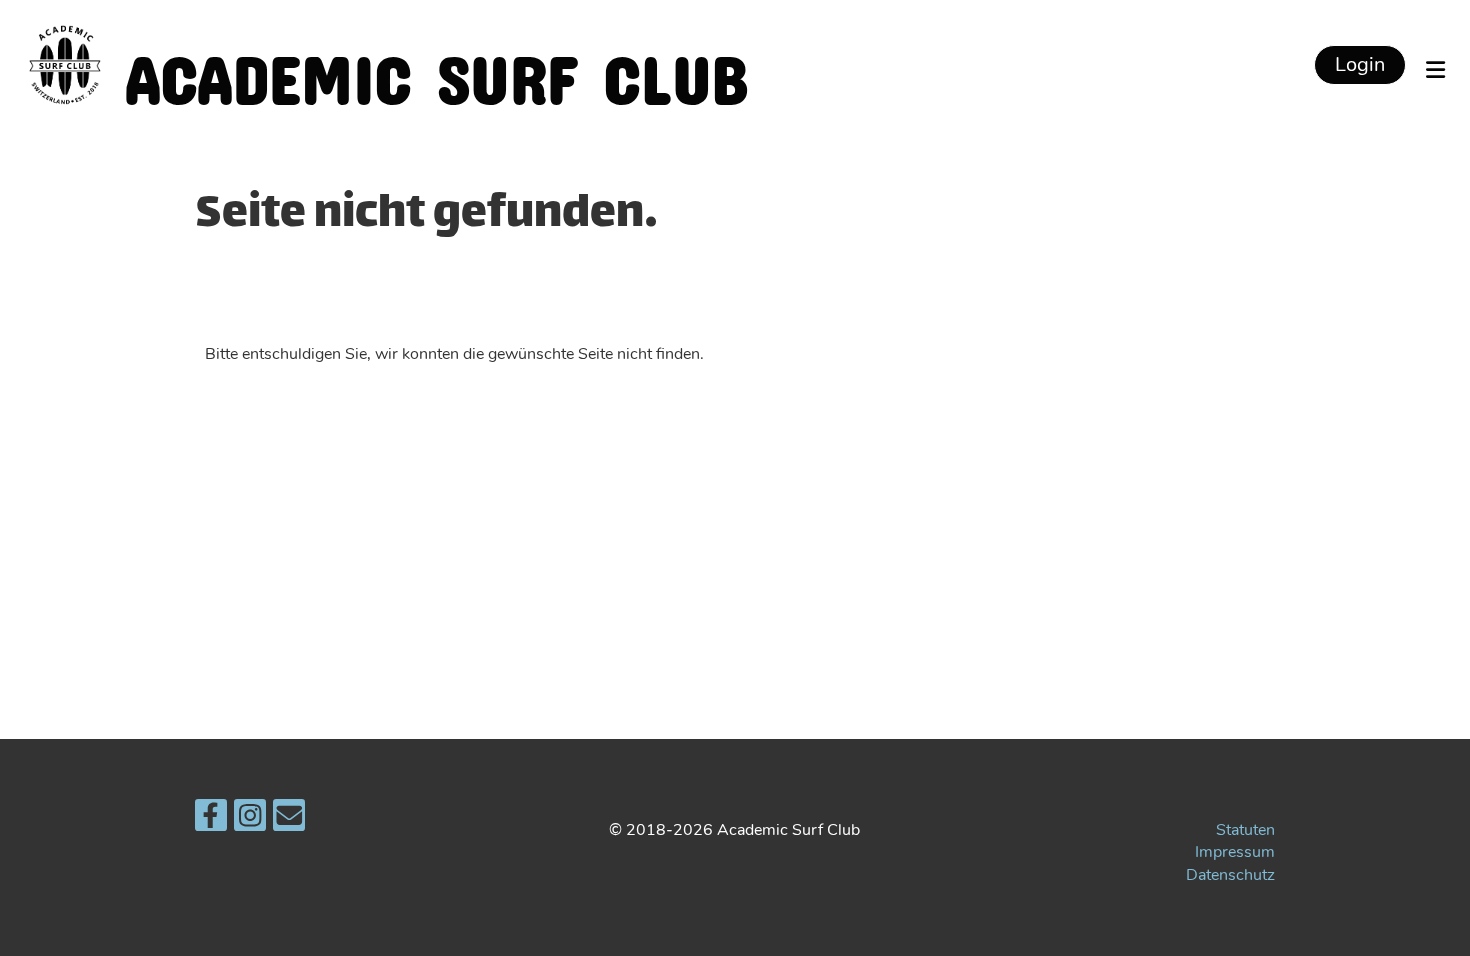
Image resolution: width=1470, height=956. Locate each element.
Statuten (1245, 830)
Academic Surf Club (436, 64)
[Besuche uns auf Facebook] (211, 820)
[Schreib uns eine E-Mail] (289, 820)
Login (1360, 64)
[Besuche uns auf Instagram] (250, 820)
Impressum (1235, 852)
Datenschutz (1230, 875)
